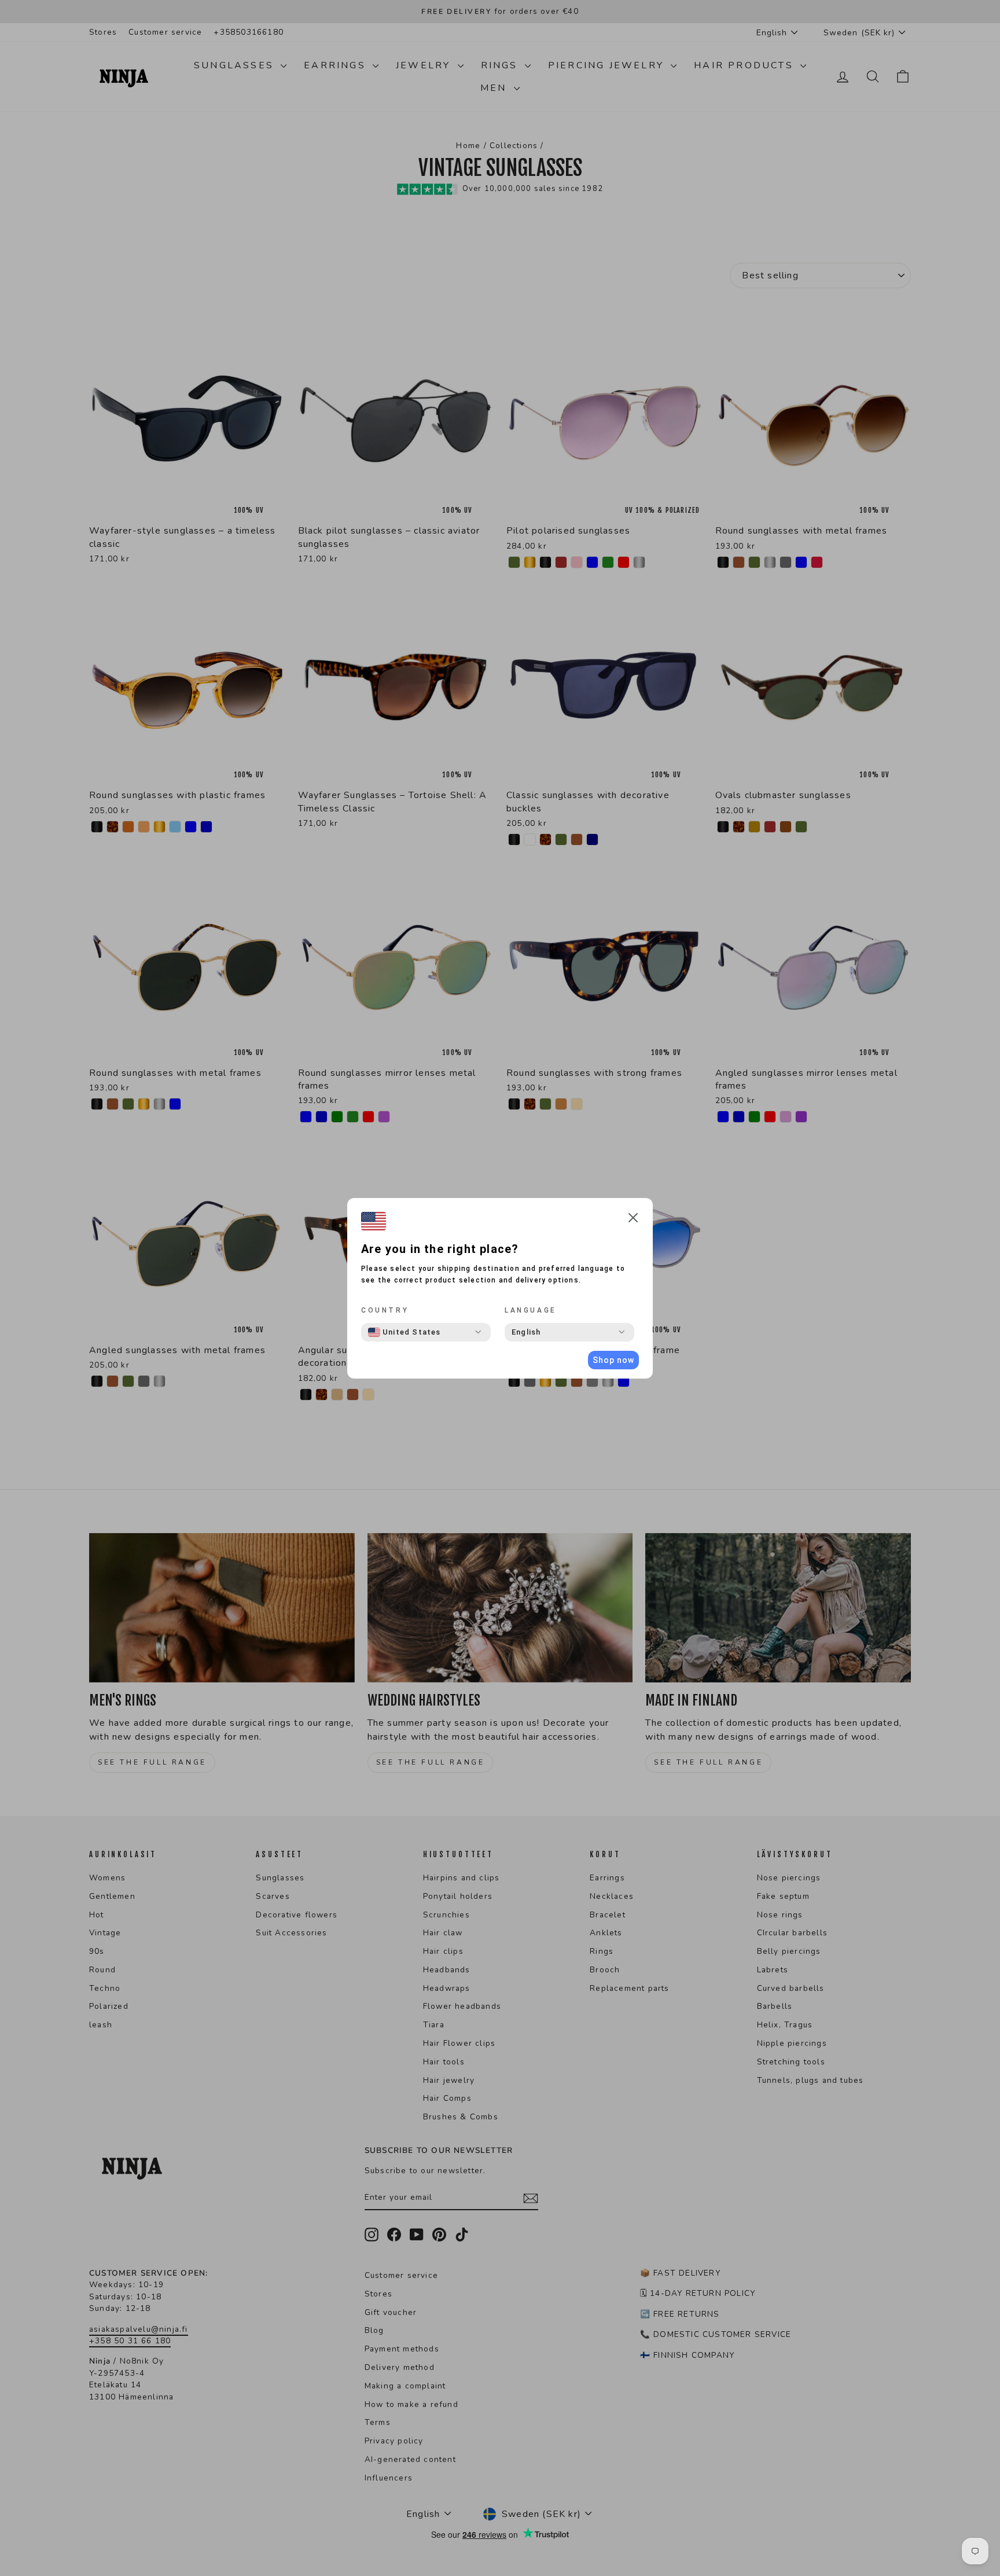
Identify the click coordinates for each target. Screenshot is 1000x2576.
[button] (633, 1220)
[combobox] (405, 1332)
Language (531, 1310)
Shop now (613, 1360)
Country (385, 1310)
